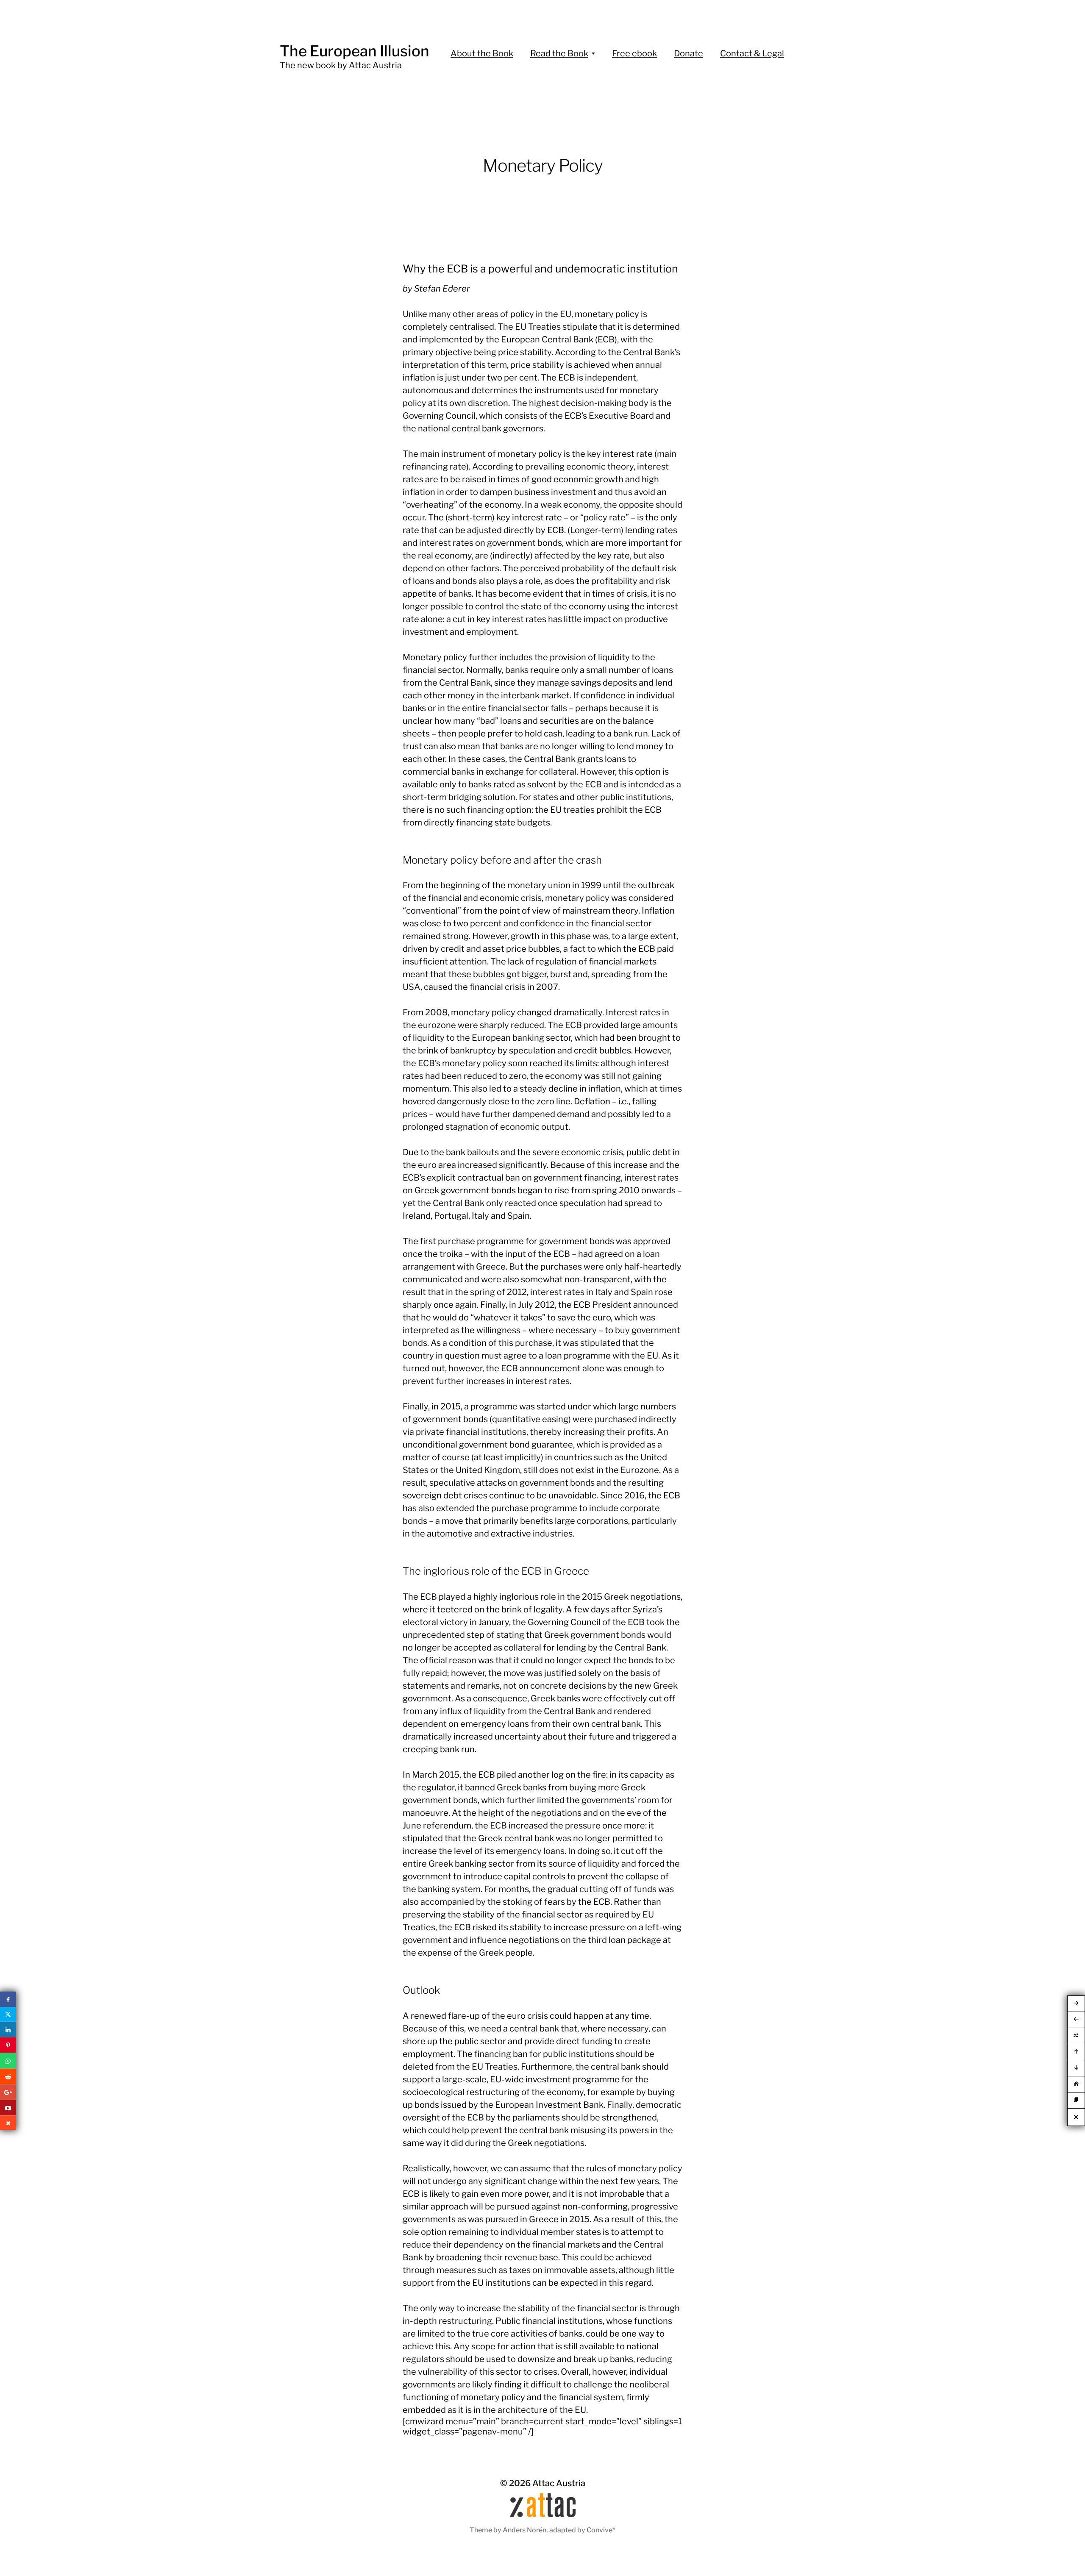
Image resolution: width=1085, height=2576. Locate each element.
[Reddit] (8, 2077)
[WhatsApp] (8, 2061)
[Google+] (8, 2092)
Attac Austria (559, 2483)
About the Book (482, 53)
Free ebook (634, 53)
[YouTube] (8, 2108)
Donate (689, 53)
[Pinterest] (8, 2045)
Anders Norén (524, 2530)
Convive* (601, 2530)
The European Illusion (355, 51)
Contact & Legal (752, 53)
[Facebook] (8, 1999)
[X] (8, 2015)
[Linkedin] (8, 2030)
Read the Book (559, 53)
